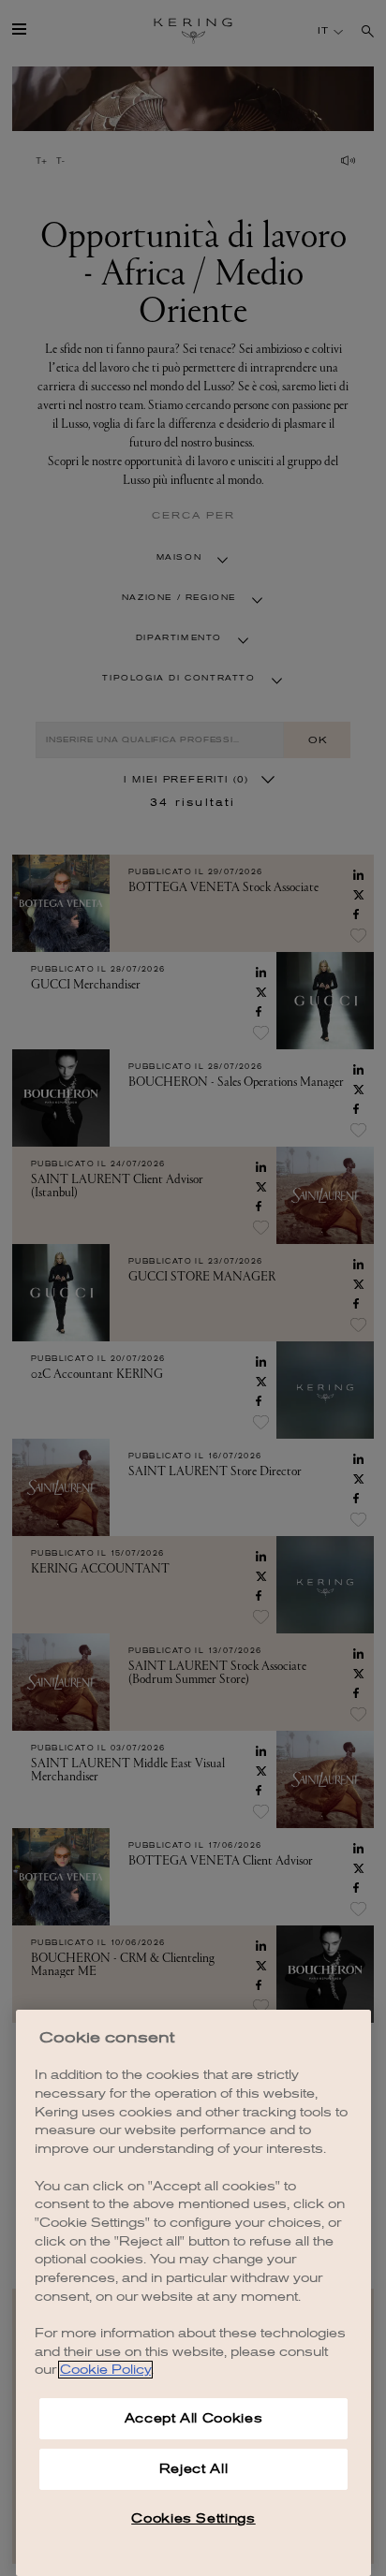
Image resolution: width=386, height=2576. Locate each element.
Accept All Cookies (194, 2418)
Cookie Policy (105, 2370)
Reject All (194, 2469)
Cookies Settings (193, 2518)
